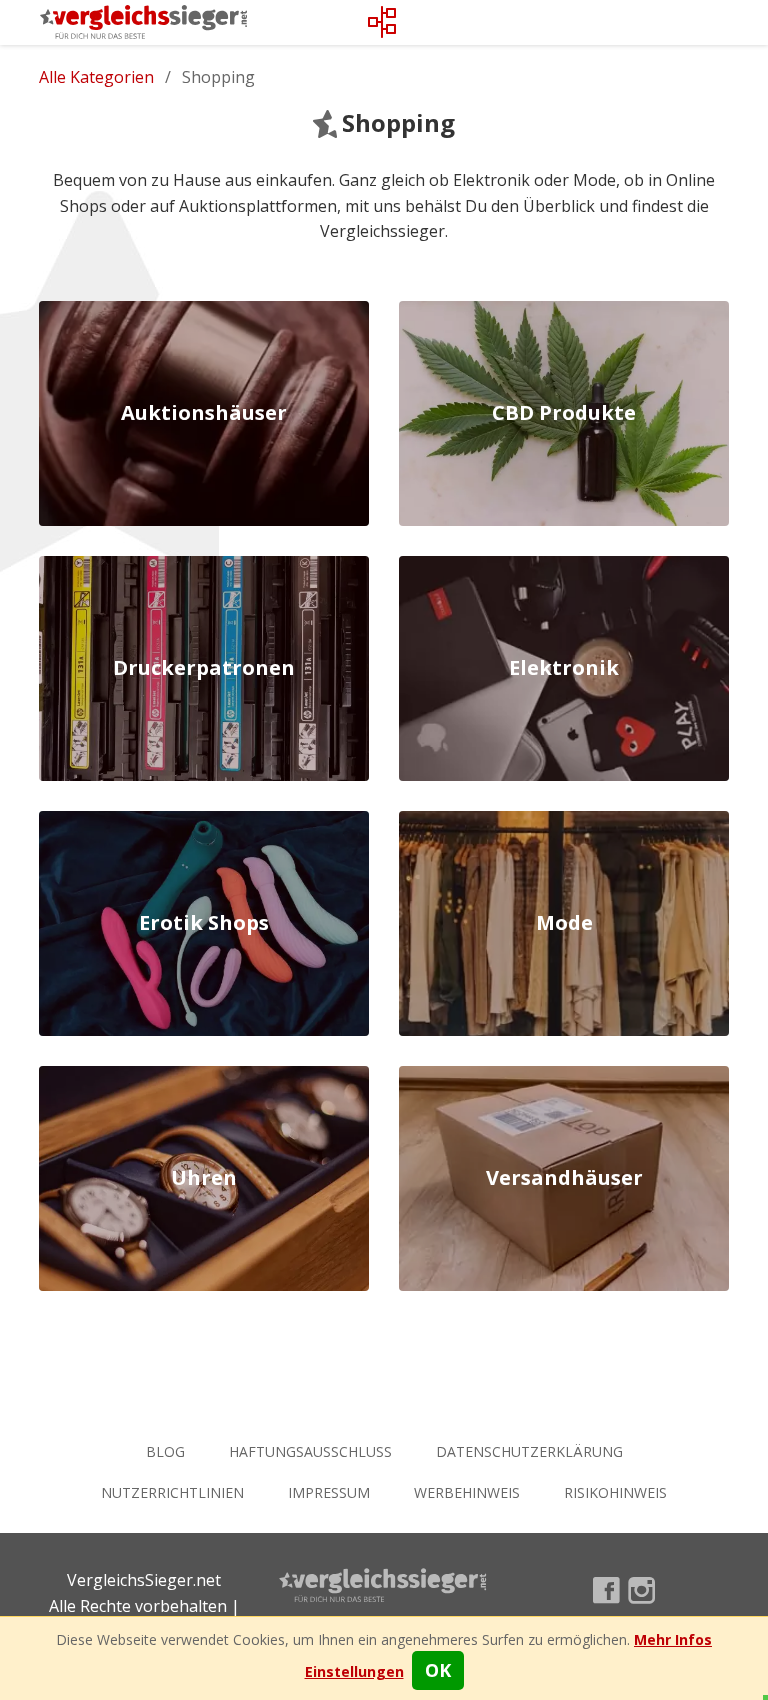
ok (438, 1670)
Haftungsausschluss (310, 1451)
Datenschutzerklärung (529, 1451)
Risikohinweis (615, 1492)
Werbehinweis (467, 1492)
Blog (165, 1451)
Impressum (329, 1492)
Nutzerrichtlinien (172, 1492)
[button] (354, 1671)
